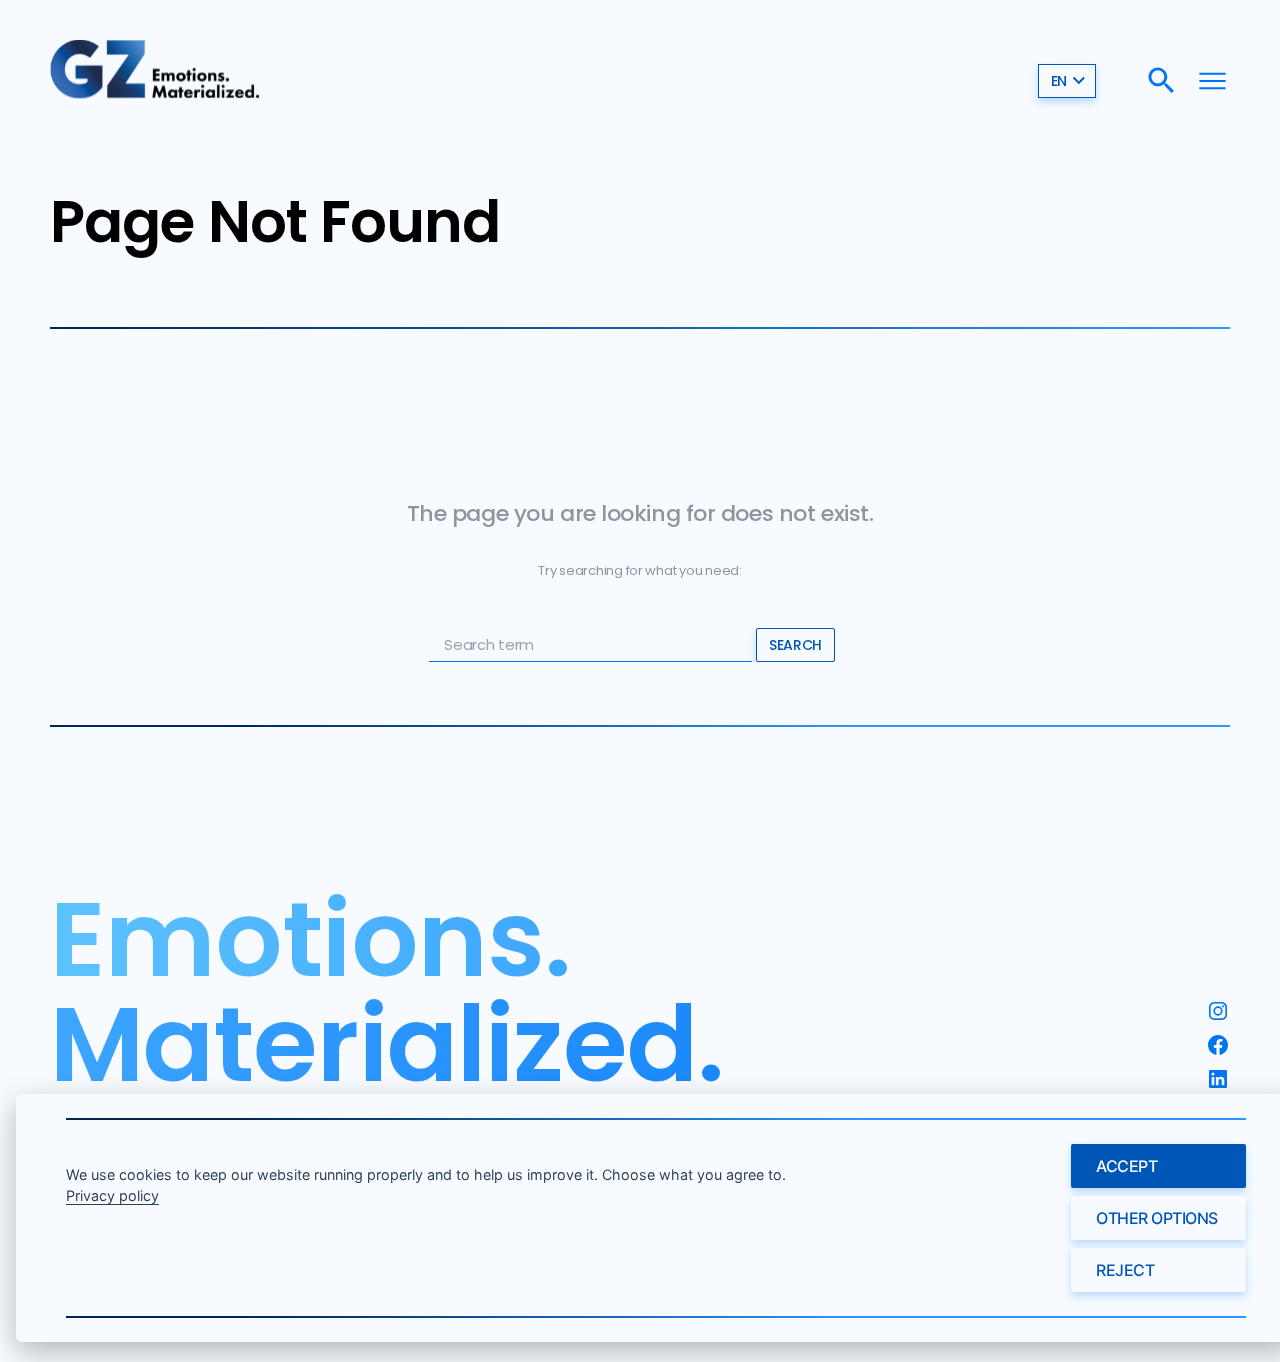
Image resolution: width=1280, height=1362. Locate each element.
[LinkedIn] (1218, 1079)
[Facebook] (1218, 1045)
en (1059, 81)
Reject (1125, 1270)
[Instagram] (1218, 1011)
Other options (1157, 1218)
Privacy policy (112, 1195)
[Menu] (1212, 80)
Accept (1126, 1166)
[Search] (1161, 80)
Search (795, 645)
